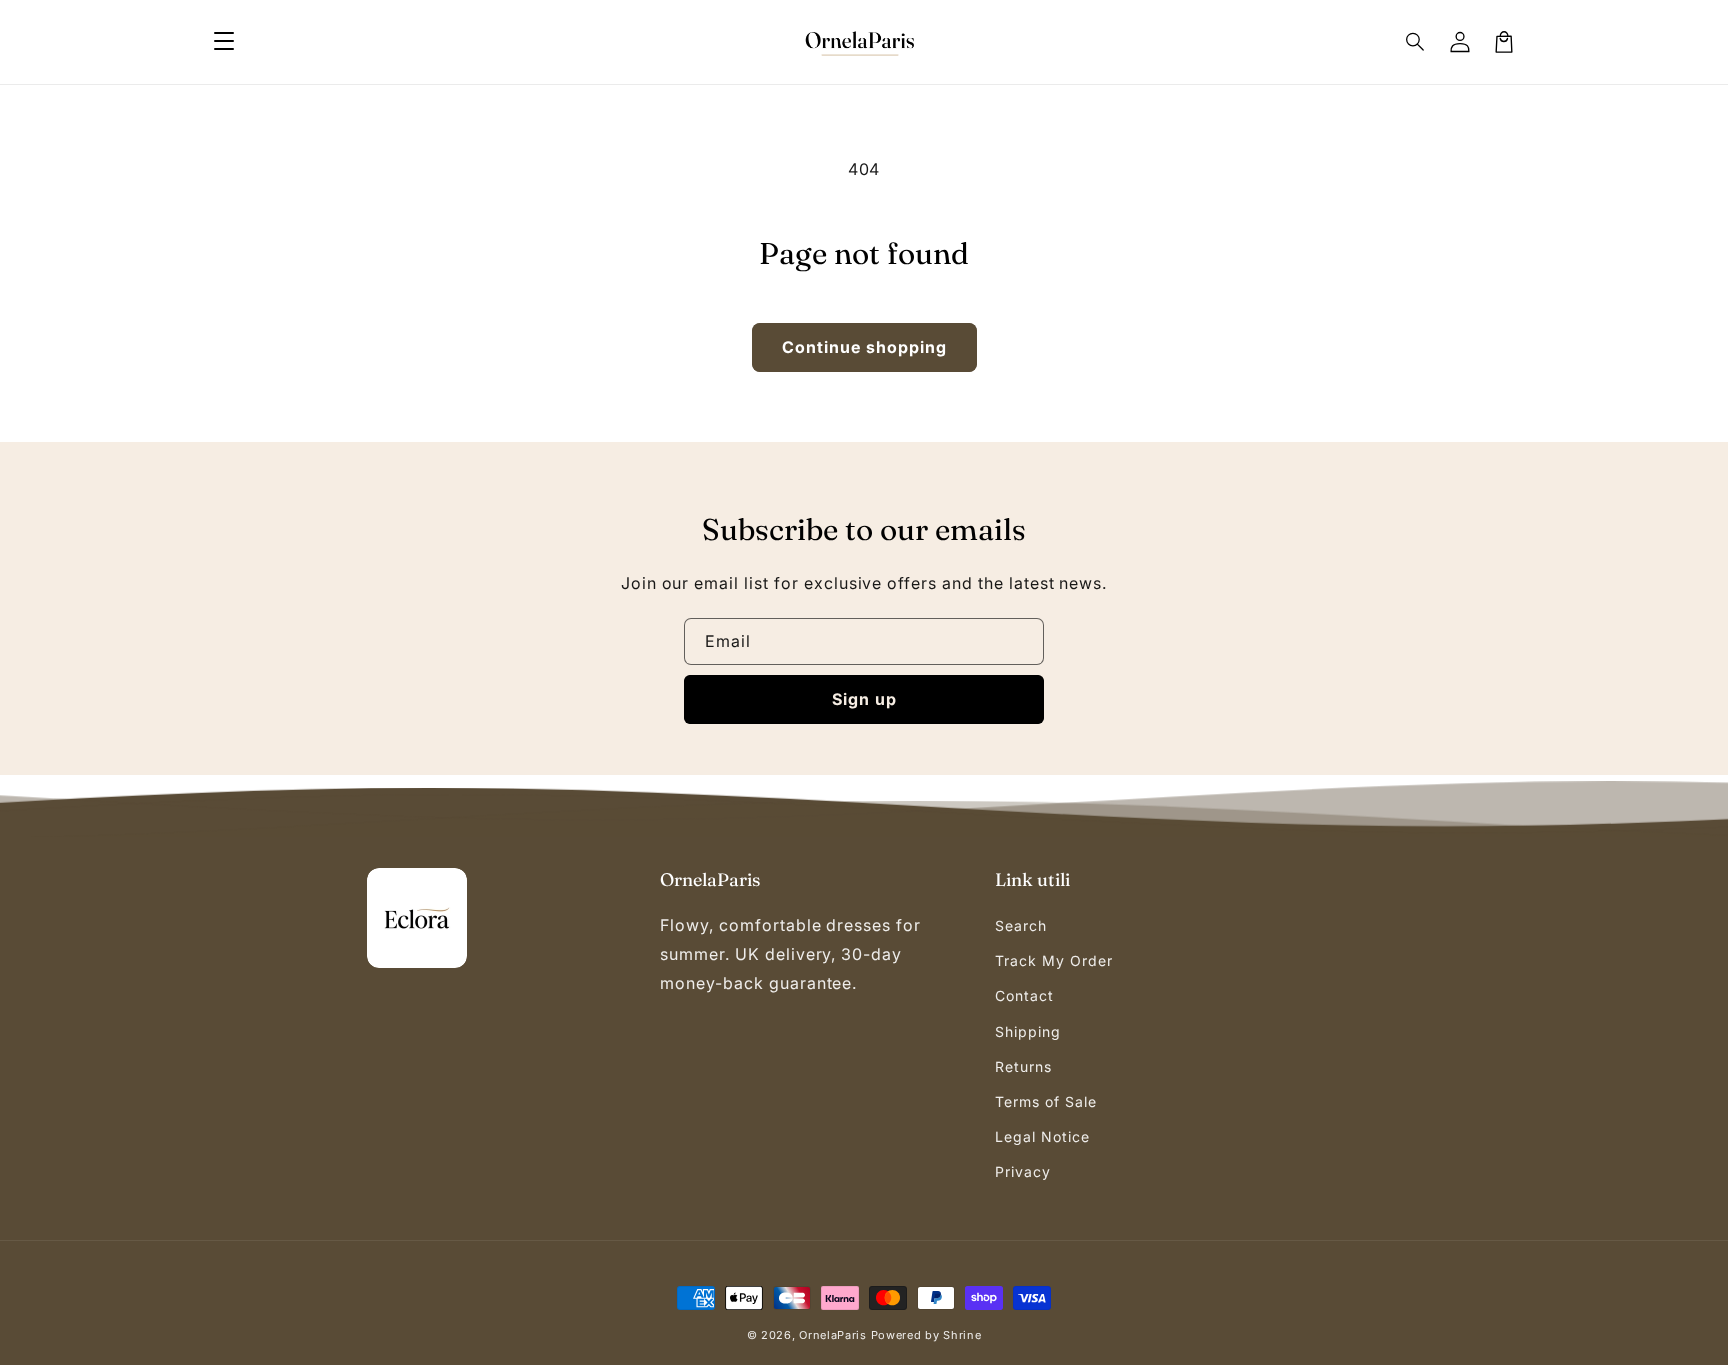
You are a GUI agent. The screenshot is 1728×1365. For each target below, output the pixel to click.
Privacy (1023, 1171)
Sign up (864, 699)
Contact (1024, 995)
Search (1021, 925)
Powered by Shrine (926, 1335)
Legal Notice (1042, 1136)
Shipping (1028, 1031)
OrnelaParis (833, 1335)
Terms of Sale (1045, 1101)
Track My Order (1053, 960)
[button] (224, 42)
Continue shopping (864, 347)
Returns (1023, 1066)
